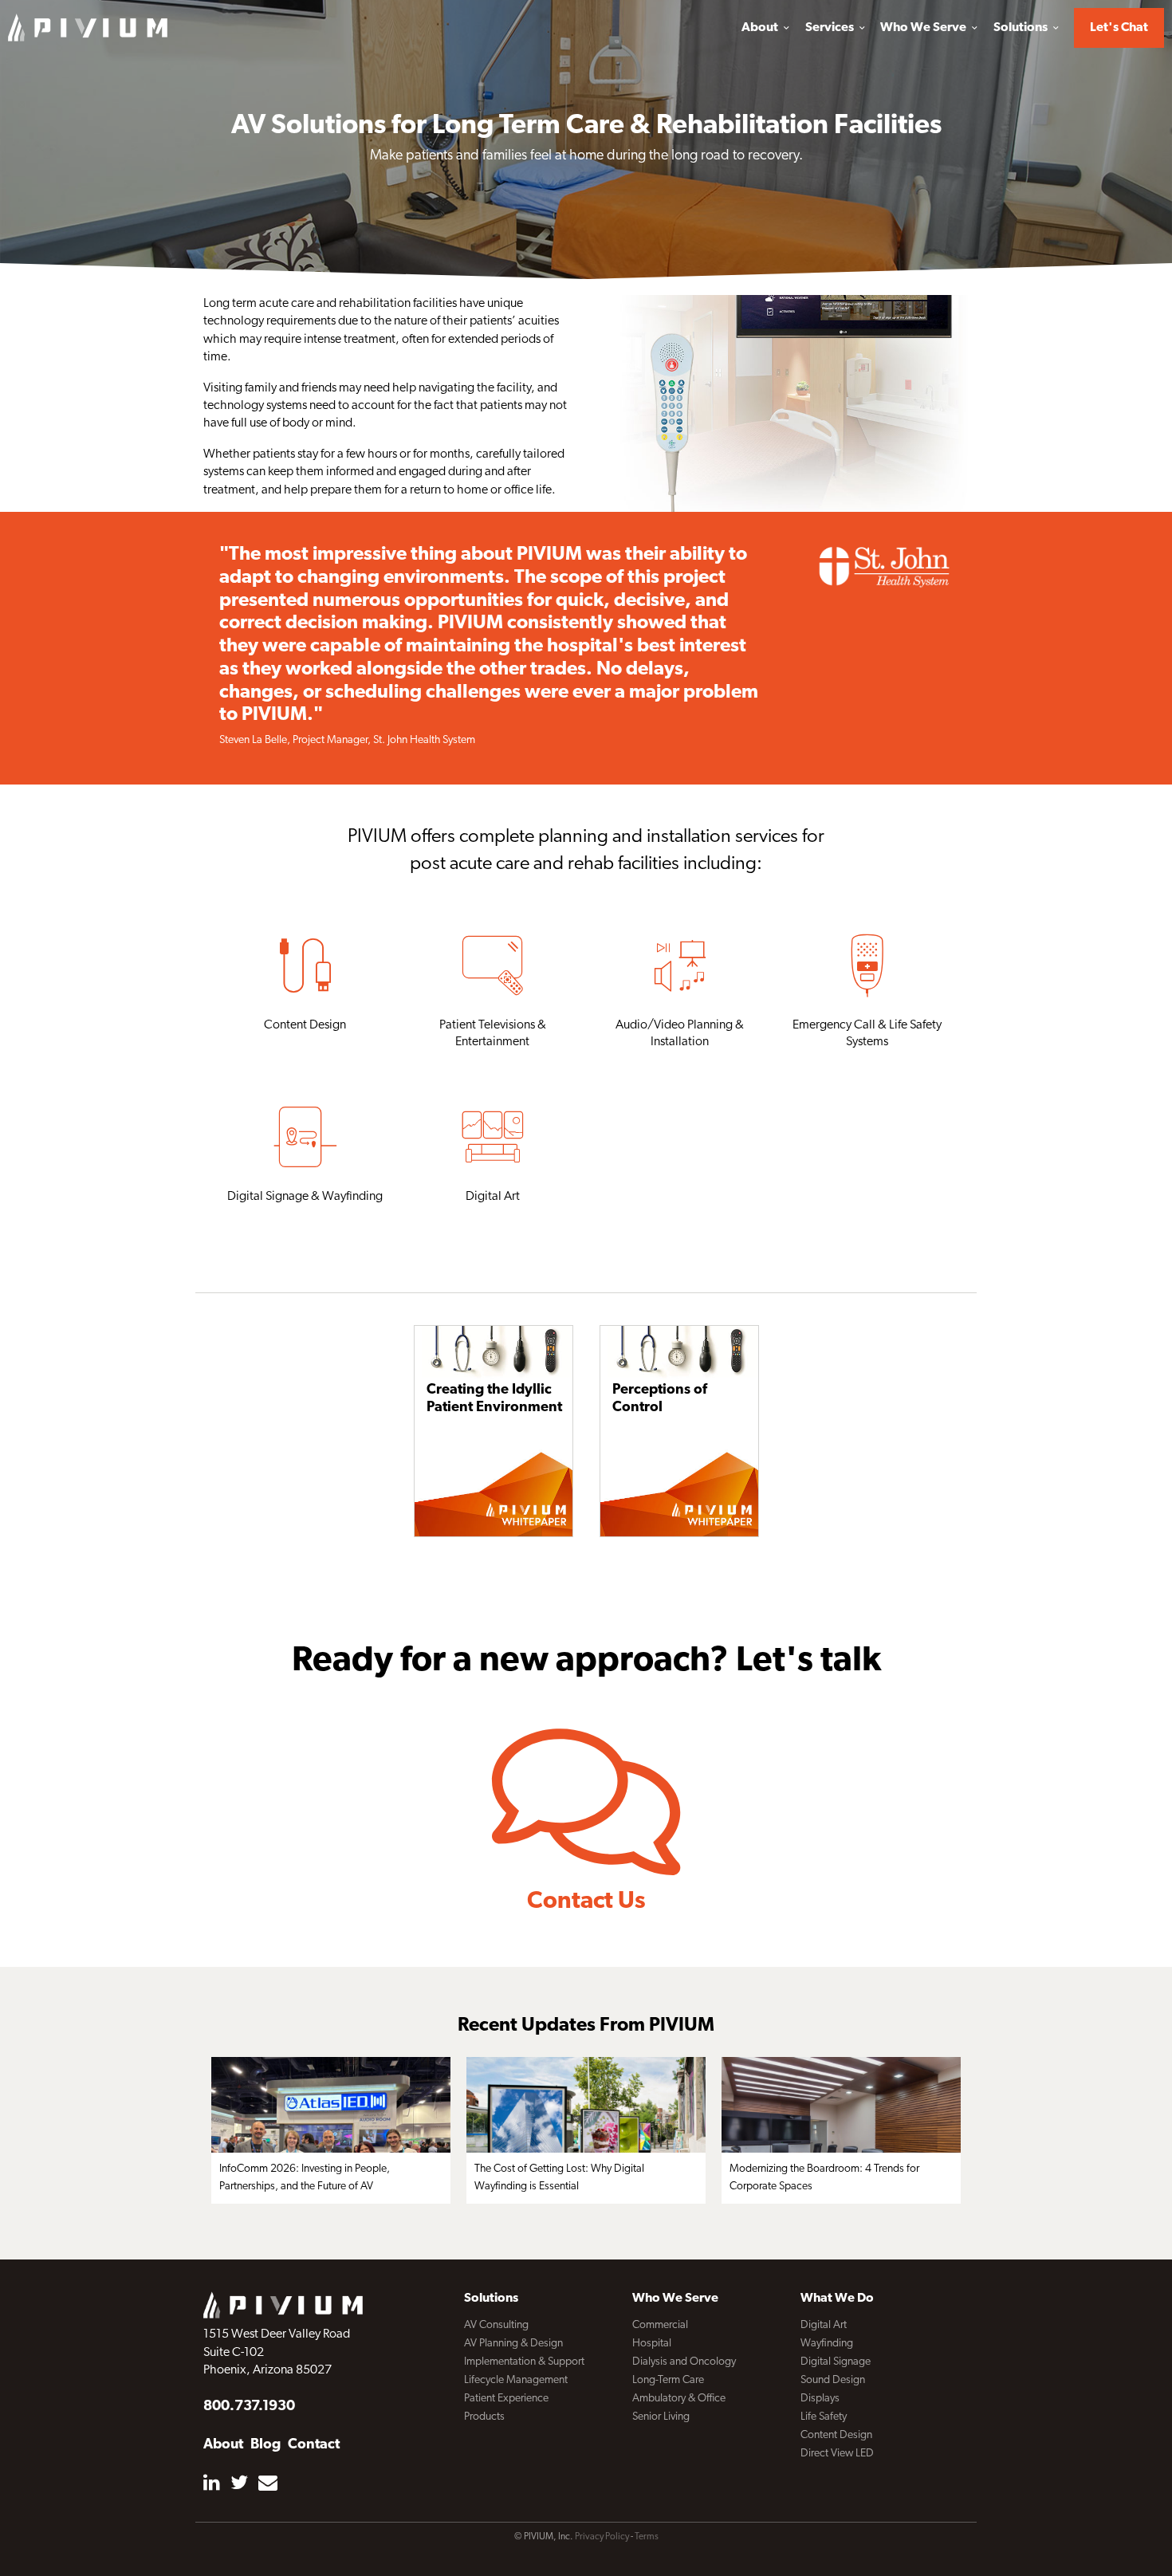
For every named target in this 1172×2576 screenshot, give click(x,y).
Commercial (660, 2325)
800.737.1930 (249, 2407)
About (761, 28)
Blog (265, 2445)
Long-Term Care (668, 2380)
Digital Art (824, 2325)
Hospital (652, 2344)
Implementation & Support (524, 2362)
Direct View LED (837, 2454)
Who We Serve (924, 28)
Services (831, 28)
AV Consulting (496, 2325)
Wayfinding (827, 2344)
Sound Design (833, 2380)
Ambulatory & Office (679, 2399)
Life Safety (824, 2417)
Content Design (836, 2435)
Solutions (1022, 28)
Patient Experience (506, 2399)
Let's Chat (1119, 28)
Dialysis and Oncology (684, 2362)
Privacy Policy (602, 2537)
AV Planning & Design (513, 2344)
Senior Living (661, 2417)
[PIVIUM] (88, 27)
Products (484, 2417)
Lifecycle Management (516, 2380)
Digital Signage (836, 2362)
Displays (820, 2399)
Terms (647, 2537)
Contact (314, 2445)
